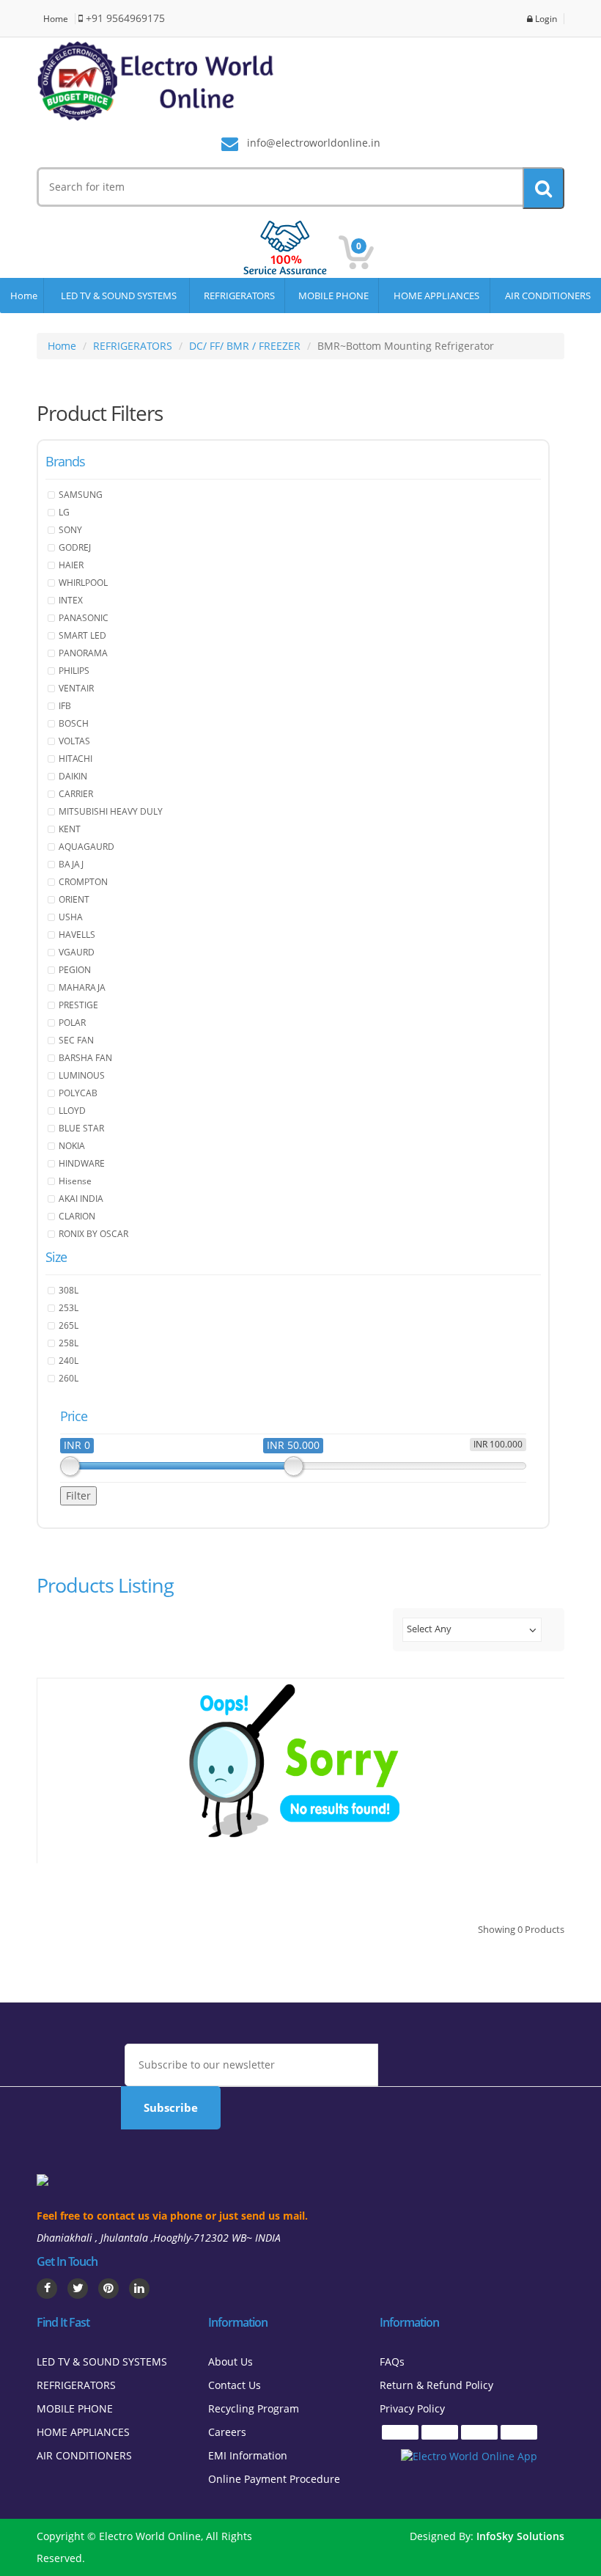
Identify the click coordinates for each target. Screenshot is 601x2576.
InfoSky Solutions (520, 2536)
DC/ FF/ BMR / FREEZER (245, 346)
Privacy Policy (412, 2408)
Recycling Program (254, 2408)
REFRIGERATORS (237, 296)
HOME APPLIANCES (434, 296)
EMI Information (248, 2455)
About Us (231, 2362)
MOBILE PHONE (331, 296)
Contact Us (235, 2385)
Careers (227, 2432)
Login (545, 19)
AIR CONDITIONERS (546, 296)
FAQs (392, 2362)
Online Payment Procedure (274, 2479)
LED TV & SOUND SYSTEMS (117, 296)
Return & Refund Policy (436, 2385)
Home (56, 19)
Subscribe (171, 2107)
